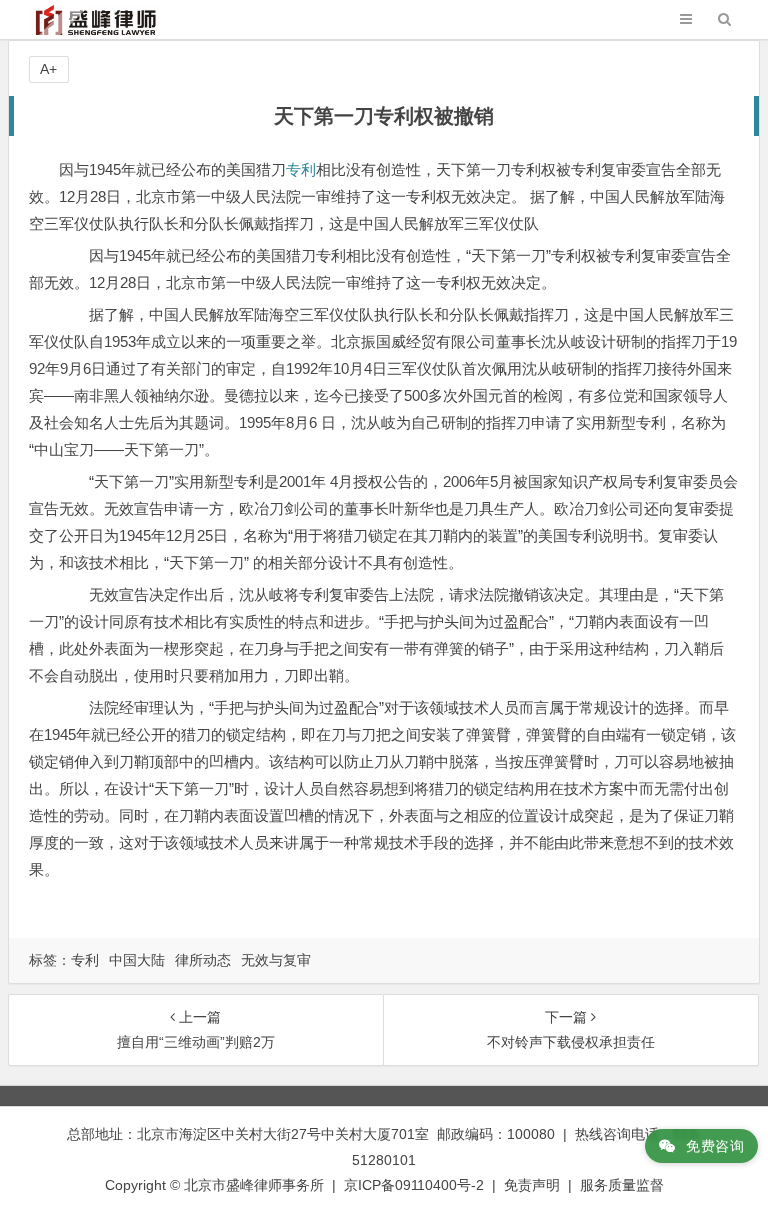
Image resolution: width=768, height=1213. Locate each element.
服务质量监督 (622, 1185)
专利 (301, 169)
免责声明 (532, 1185)
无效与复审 (276, 960)
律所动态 (203, 960)
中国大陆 (137, 960)
